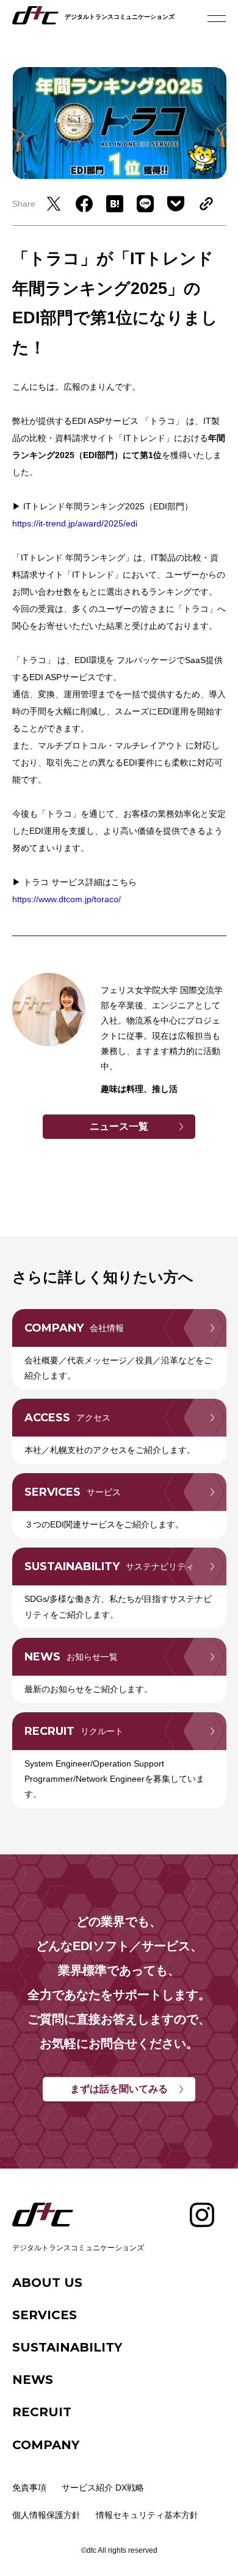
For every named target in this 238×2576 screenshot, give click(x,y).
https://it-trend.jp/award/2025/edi (75, 523)
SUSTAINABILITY (67, 2347)
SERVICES (45, 2315)
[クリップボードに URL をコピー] (203, 204)
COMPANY (46, 2445)
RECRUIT (42, 2412)
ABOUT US (47, 2283)
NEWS (33, 2380)
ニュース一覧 (119, 1126)
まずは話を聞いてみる (119, 2089)
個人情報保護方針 (46, 2515)
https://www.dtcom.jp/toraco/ (67, 899)
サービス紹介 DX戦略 (103, 2488)
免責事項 (29, 2488)
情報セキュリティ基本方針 (147, 2515)
